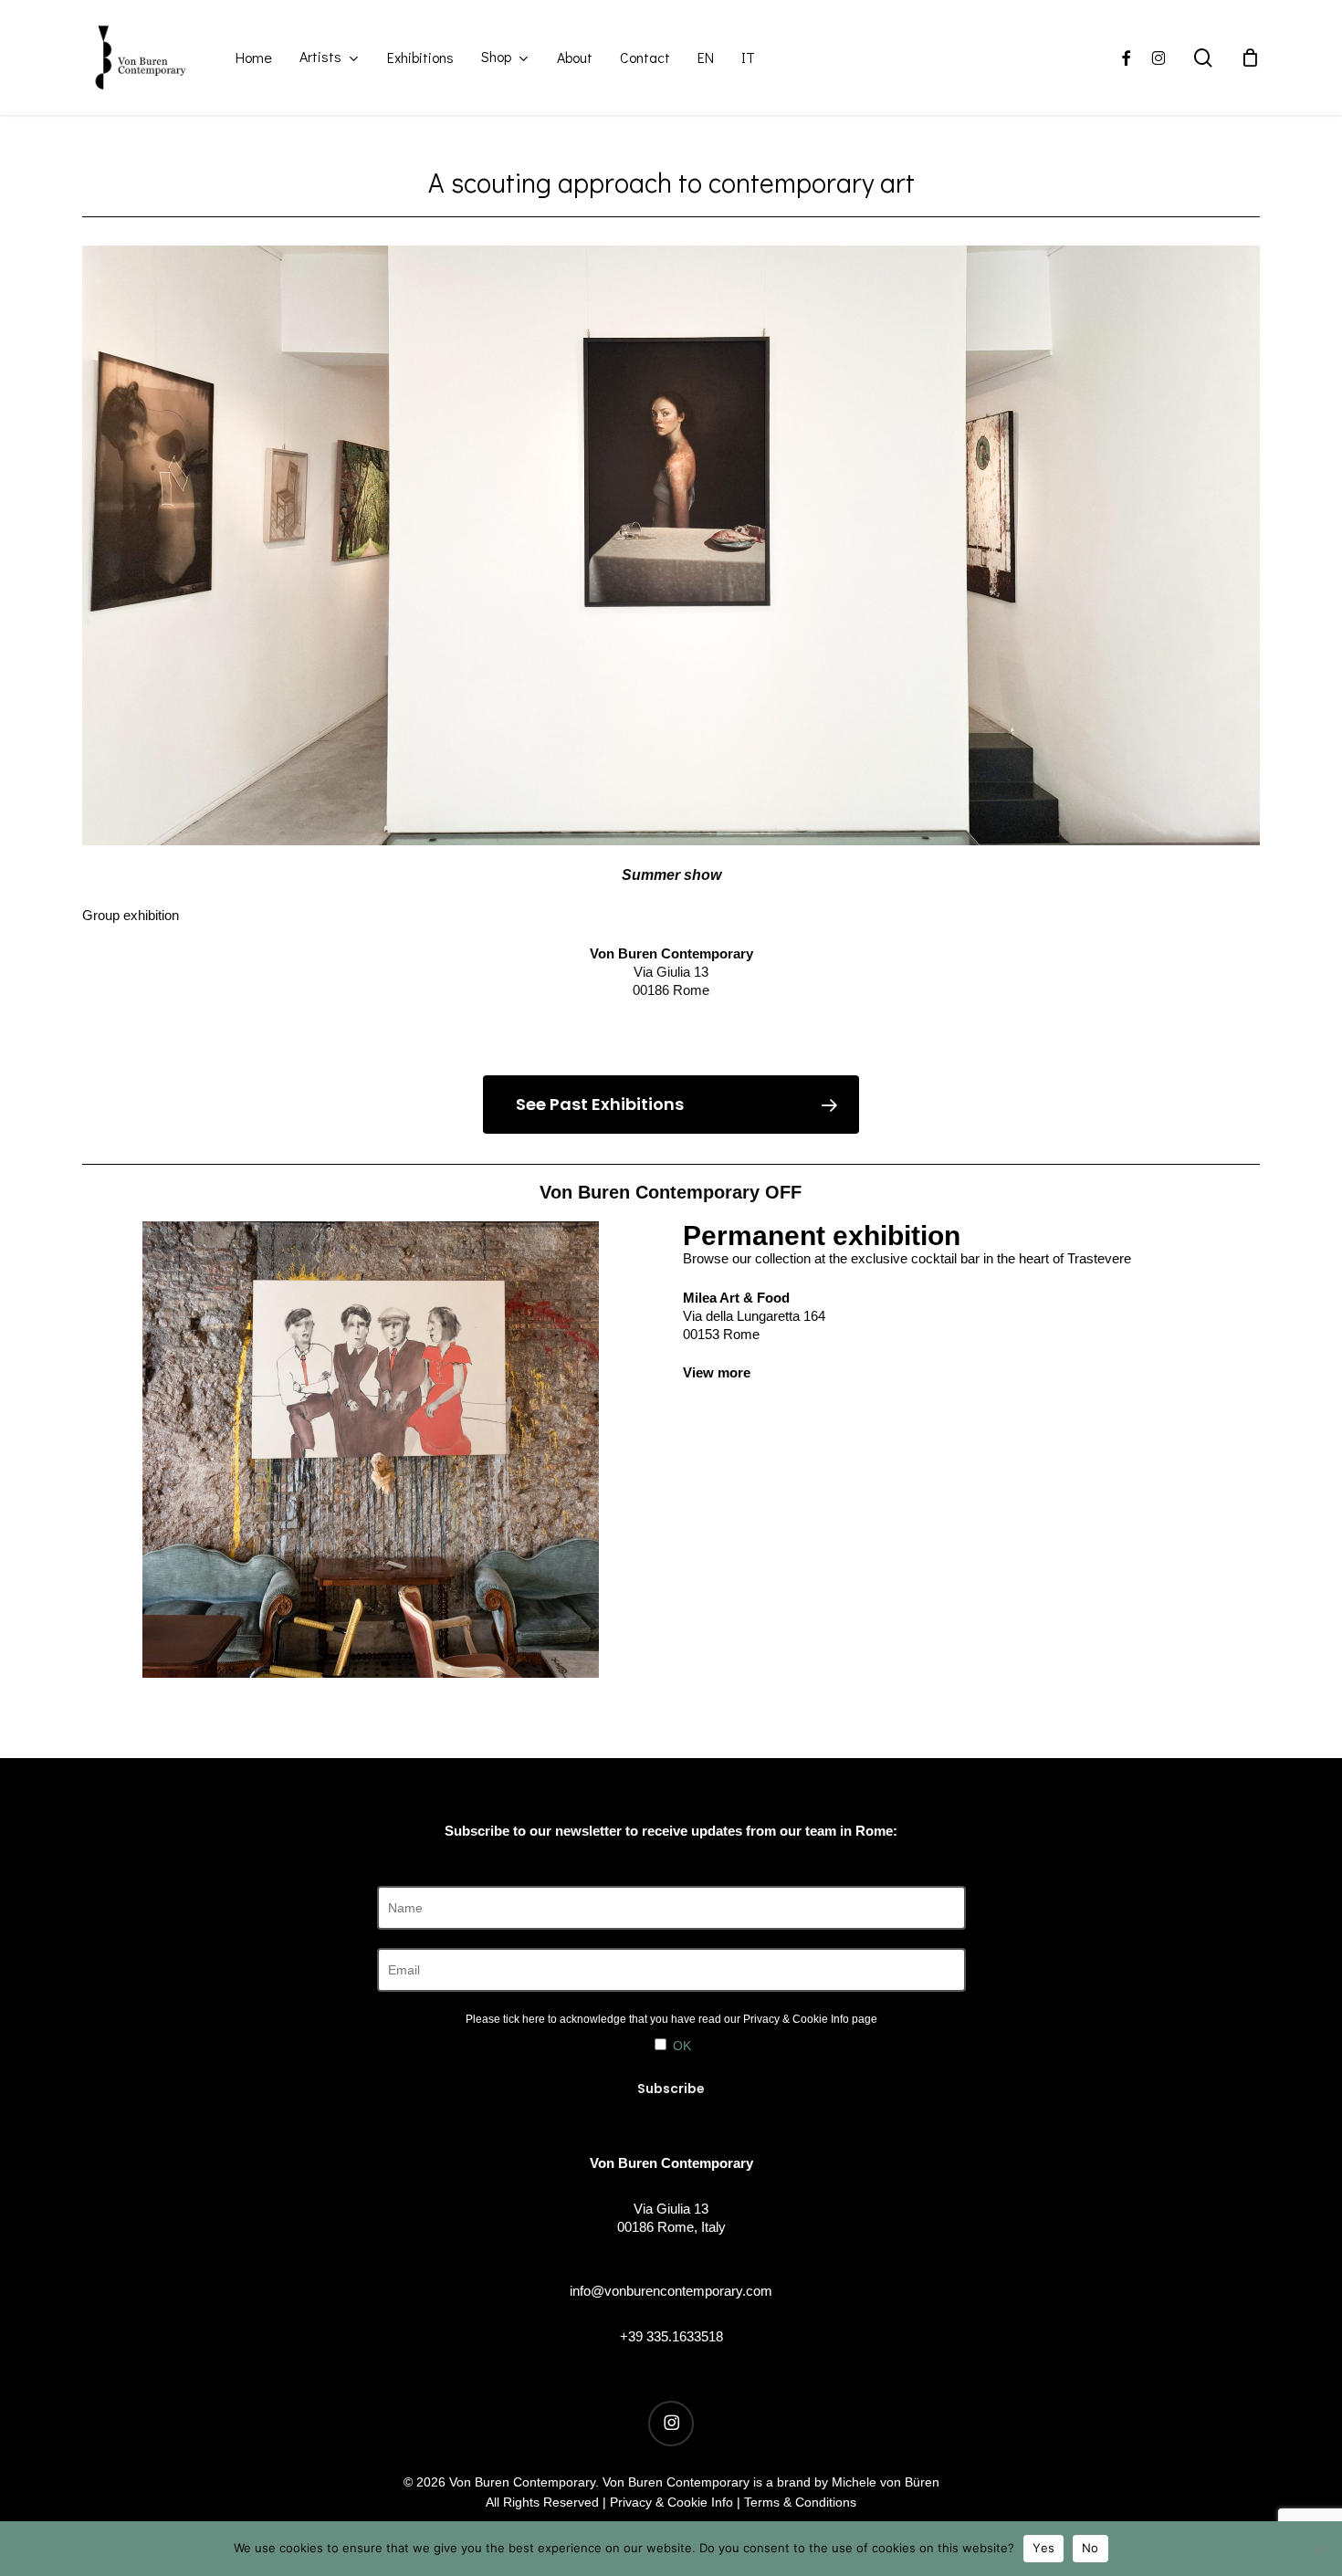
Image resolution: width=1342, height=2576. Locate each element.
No (1090, 2548)
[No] (1319, 2549)
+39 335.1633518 (671, 2336)
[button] (671, 1105)
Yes (1043, 2548)
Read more (671, 1029)
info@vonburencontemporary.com (671, 2291)
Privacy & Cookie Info (796, 2019)
